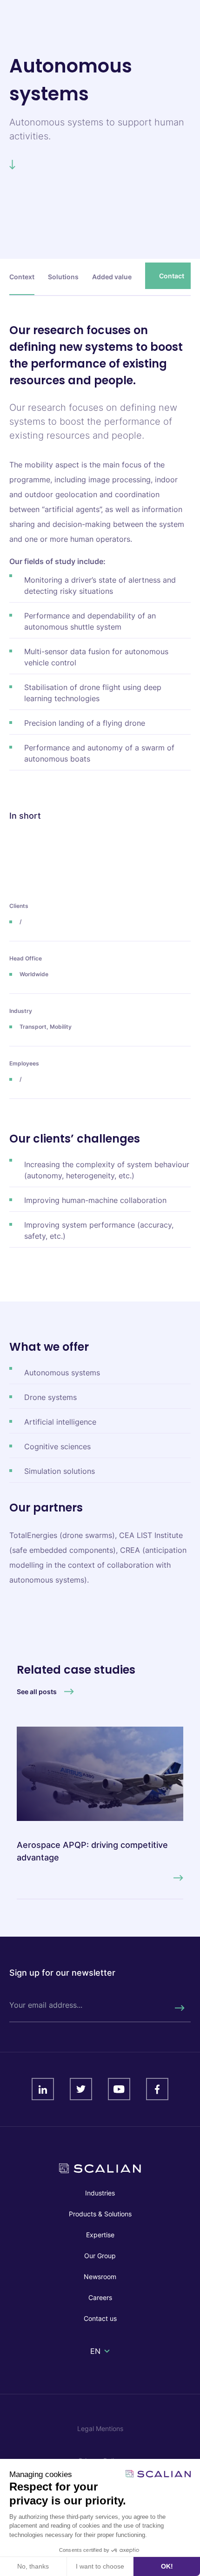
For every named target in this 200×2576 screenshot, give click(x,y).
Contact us (100, 2318)
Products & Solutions (100, 2214)
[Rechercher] (179, 2008)
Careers (100, 2297)
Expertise (100, 2235)
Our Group (100, 2256)
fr (95, 2362)
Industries (100, 2193)
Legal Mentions (100, 2428)
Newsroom (100, 2277)
